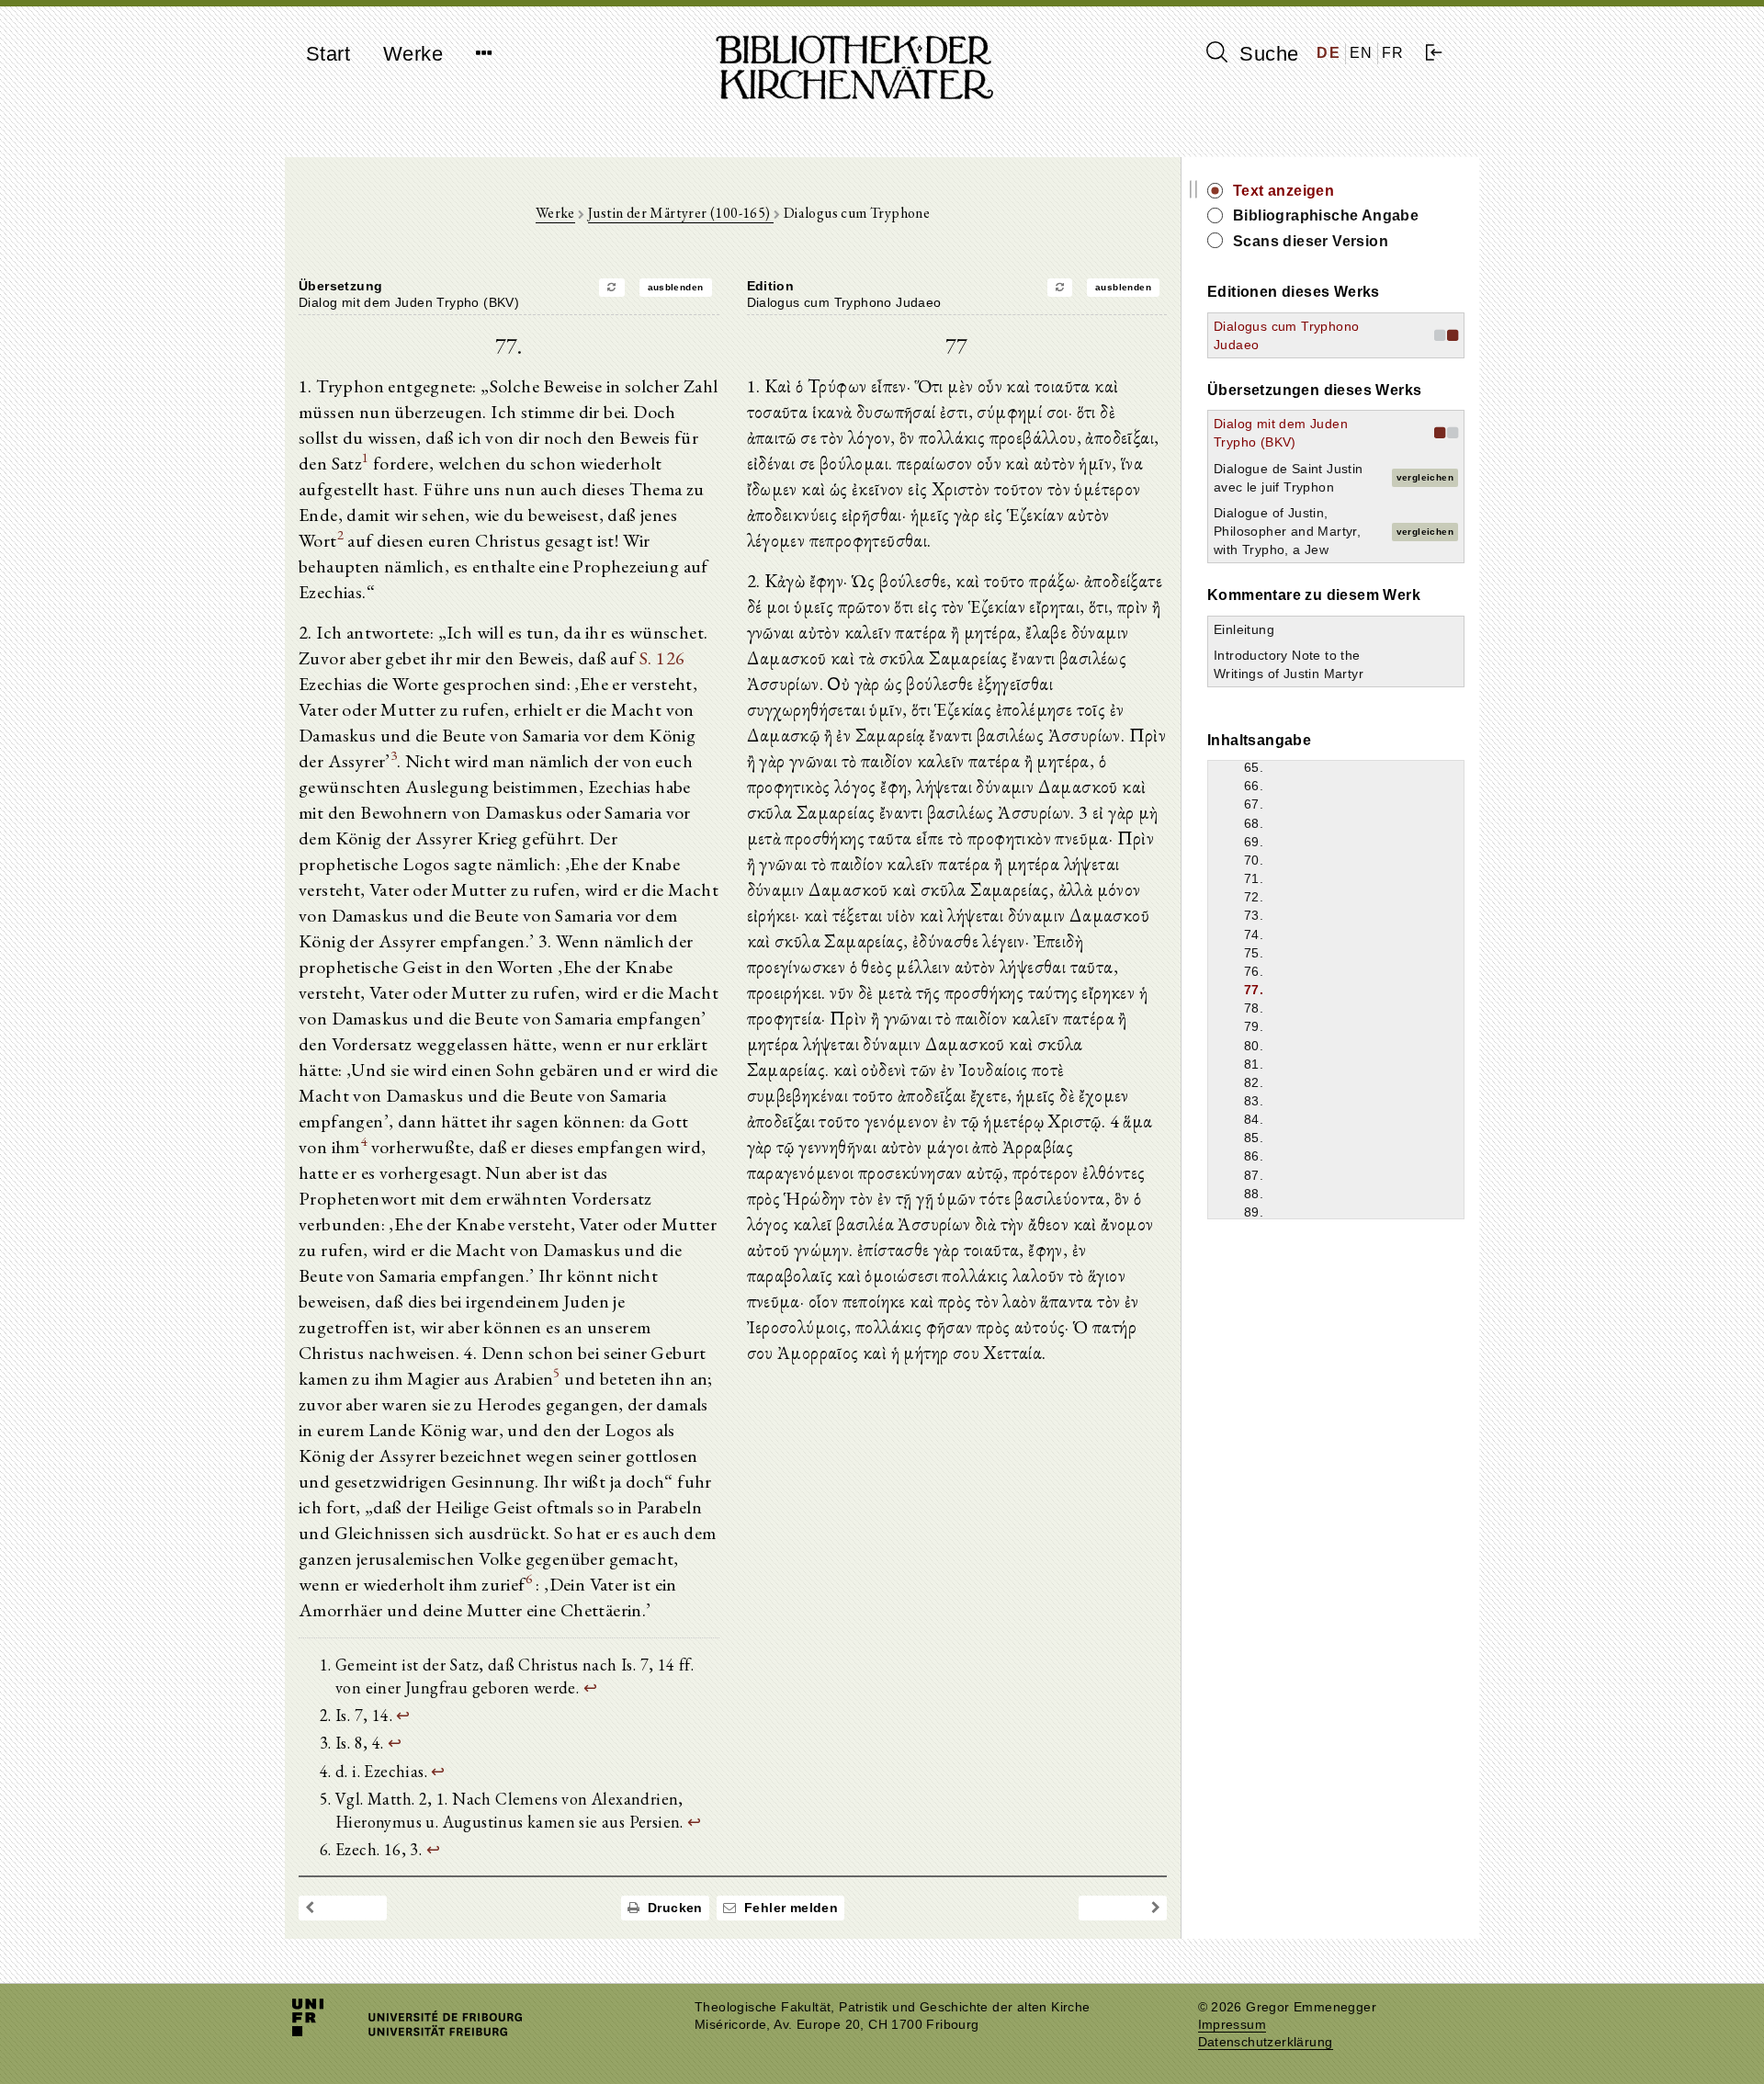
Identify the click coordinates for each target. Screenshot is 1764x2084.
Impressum (1233, 2025)
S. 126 (662, 658)
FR (1393, 53)
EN (1362, 53)
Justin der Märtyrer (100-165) (681, 213)
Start (328, 54)
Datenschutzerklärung (1266, 2042)
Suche (1266, 54)
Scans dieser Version (1311, 241)
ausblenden (676, 287)
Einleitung (1244, 629)
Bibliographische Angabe (1326, 215)
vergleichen (1425, 477)
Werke (413, 54)
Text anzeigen (1283, 191)
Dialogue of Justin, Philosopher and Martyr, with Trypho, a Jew (1287, 531)
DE (1329, 53)
